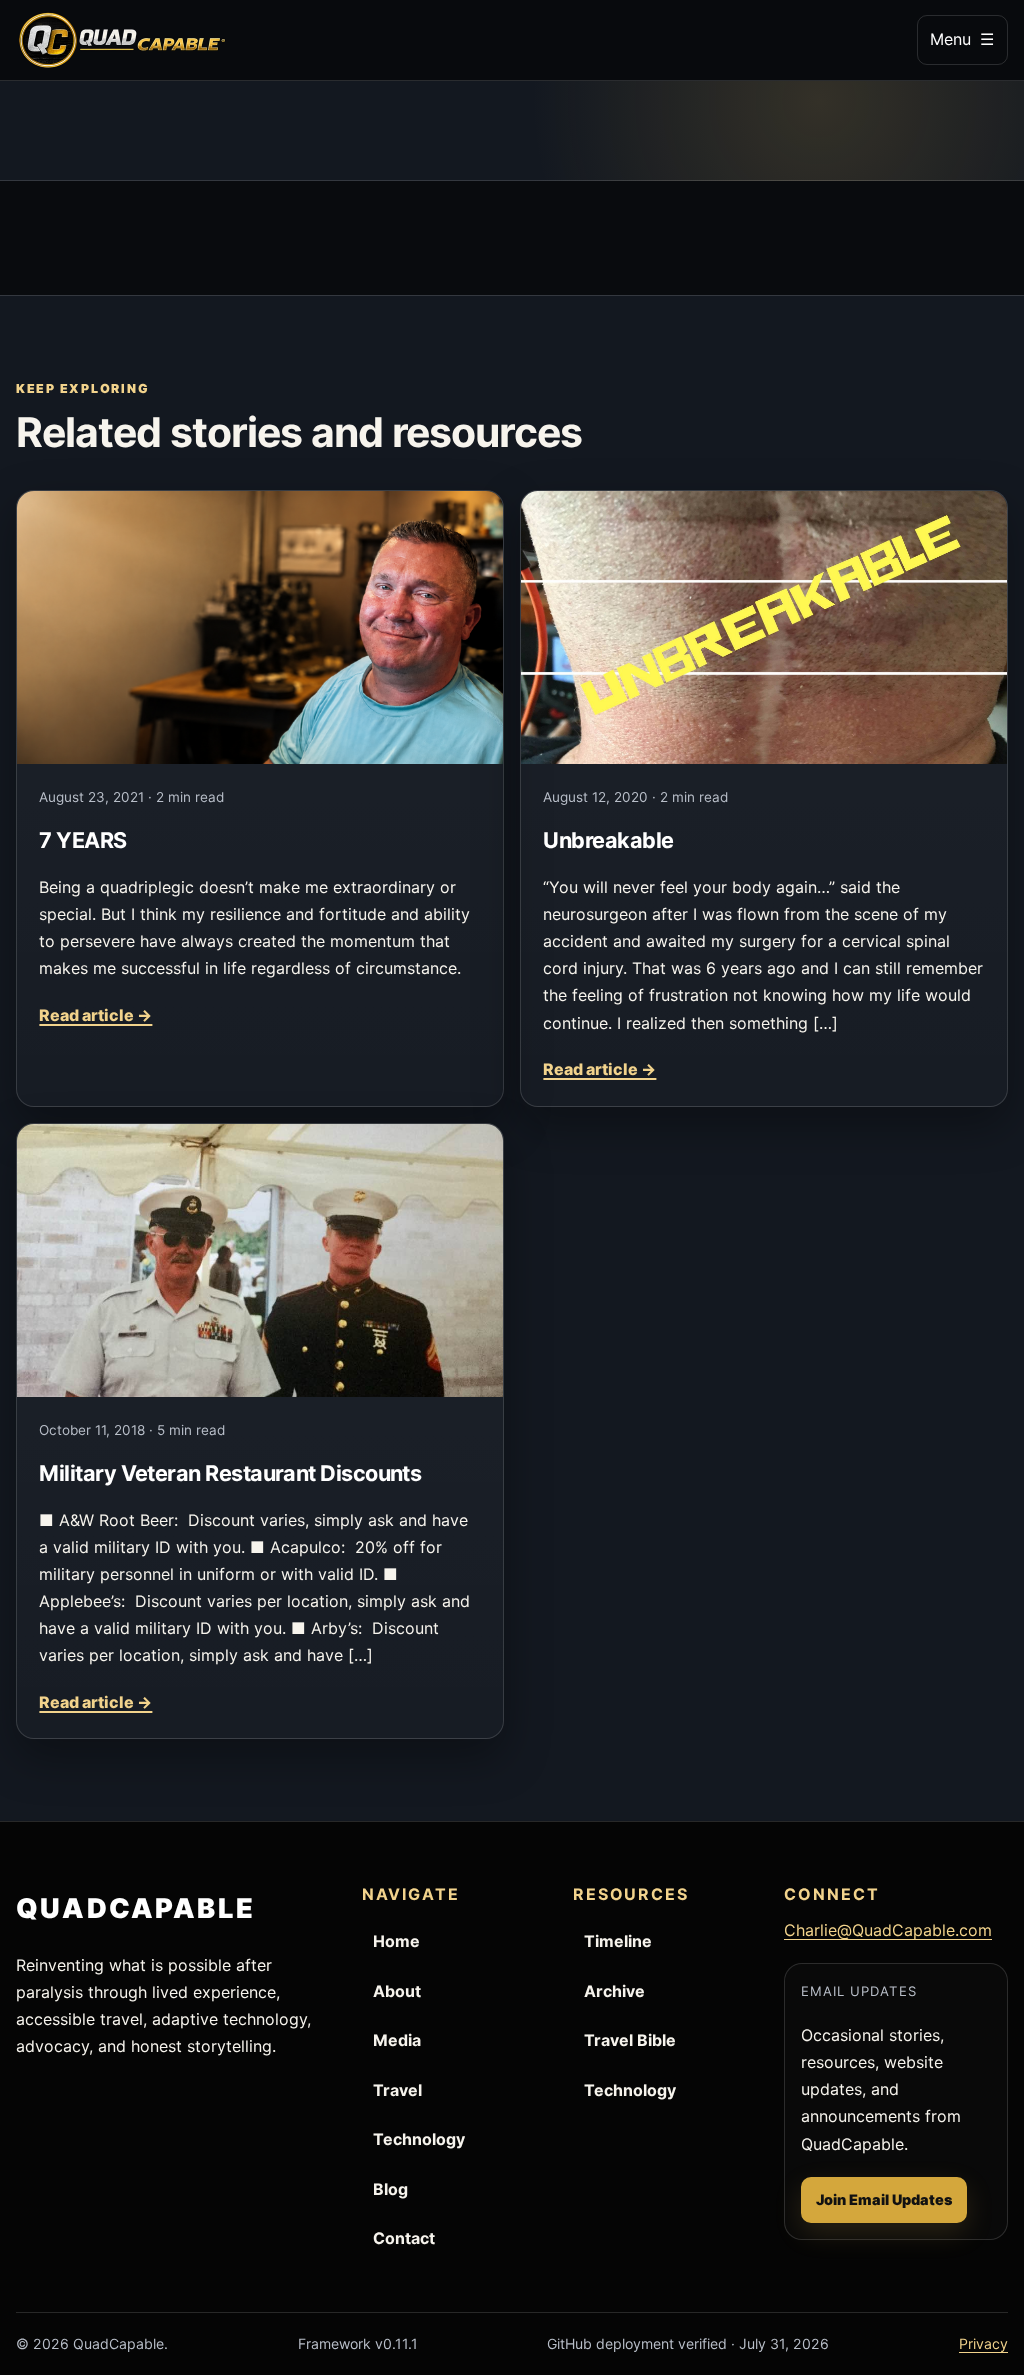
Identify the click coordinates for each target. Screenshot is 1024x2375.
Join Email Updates (884, 2199)
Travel (397, 2090)
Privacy (983, 2343)
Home (396, 1941)
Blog (390, 2189)
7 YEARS (82, 840)
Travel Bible (630, 2040)
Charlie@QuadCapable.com (888, 1930)
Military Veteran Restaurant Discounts (230, 1473)
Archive (614, 1991)
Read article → (95, 1015)
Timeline (618, 1941)
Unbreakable (608, 840)
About (397, 1991)
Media (397, 2040)
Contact (404, 2238)
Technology (419, 2139)
